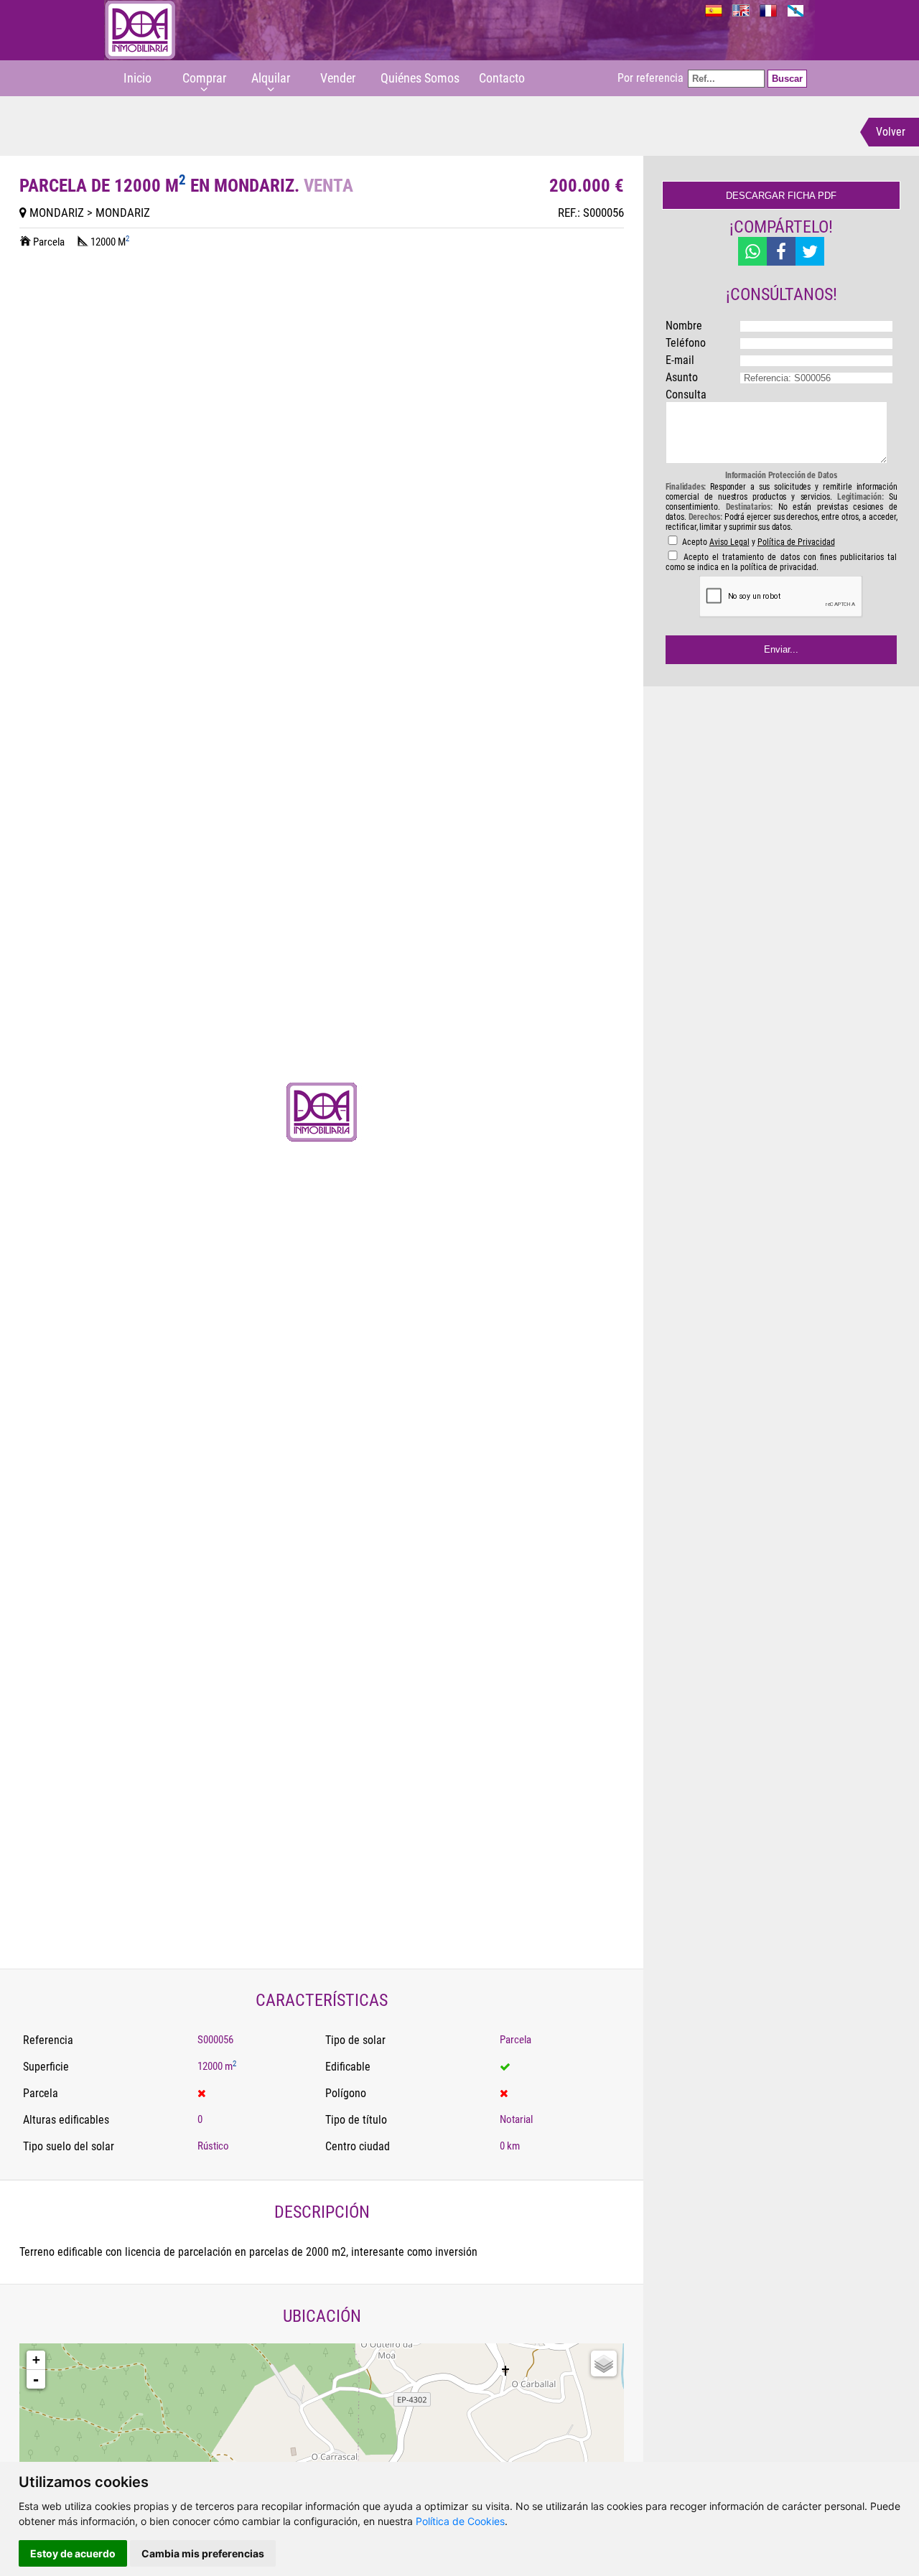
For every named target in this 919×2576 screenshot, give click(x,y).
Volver (891, 132)
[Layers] (604, 2363)
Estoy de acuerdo (73, 2553)
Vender (338, 78)
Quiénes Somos (420, 78)
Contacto (502, 78)
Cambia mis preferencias (203, 2553)
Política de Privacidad (796, 542)
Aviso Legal (729, 542)
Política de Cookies (460, 2521)
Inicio (137, 78)
